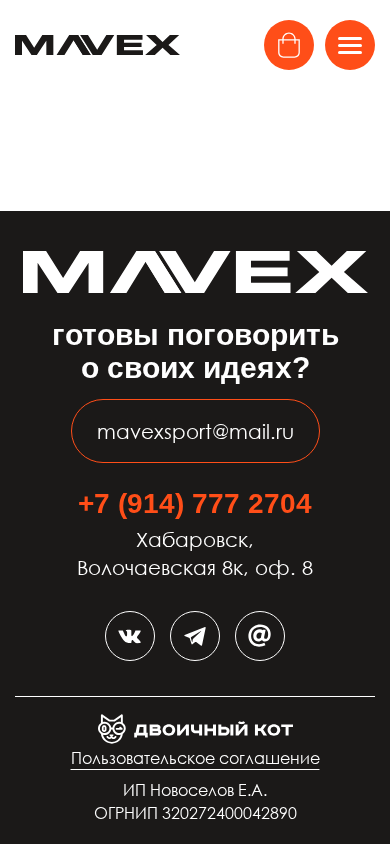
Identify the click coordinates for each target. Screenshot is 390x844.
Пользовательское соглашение (195, 758)
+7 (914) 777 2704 (195, 503)
